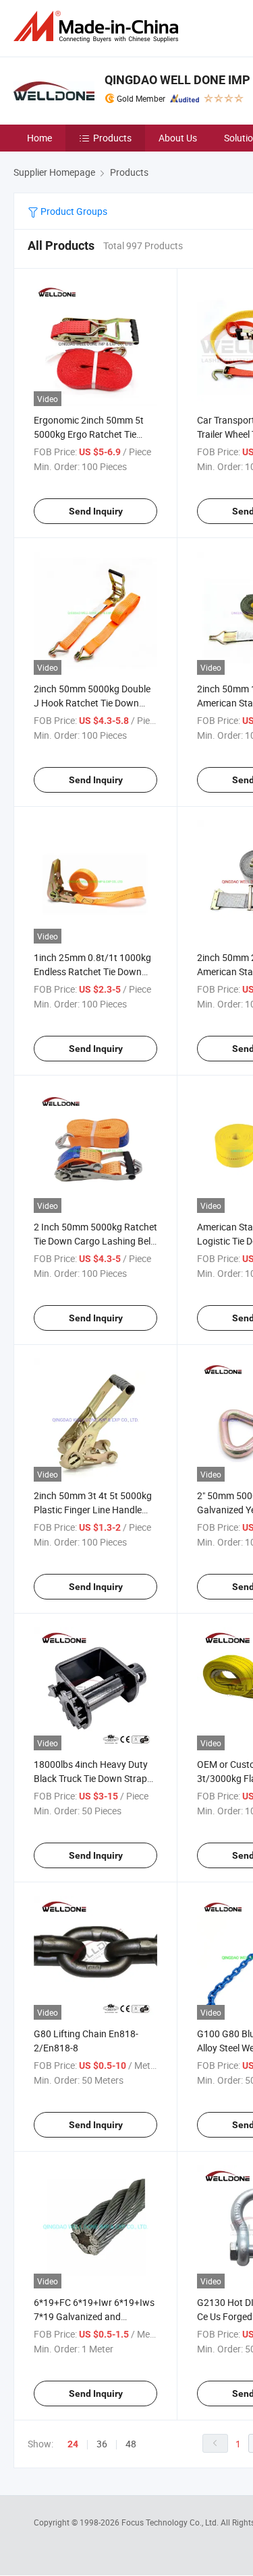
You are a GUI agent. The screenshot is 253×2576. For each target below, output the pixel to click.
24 (73, 2444)
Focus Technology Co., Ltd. (171, 2522)
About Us (178, 138)
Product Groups (73, 211)
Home (39, 138)
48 (131, 2444)
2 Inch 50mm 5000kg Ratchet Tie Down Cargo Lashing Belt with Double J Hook (95, 1241)
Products (112, 138)
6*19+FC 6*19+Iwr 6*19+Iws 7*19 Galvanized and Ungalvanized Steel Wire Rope (95, 2316)
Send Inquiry (96, 511)
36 (102, 2444)
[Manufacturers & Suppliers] (99, 27)
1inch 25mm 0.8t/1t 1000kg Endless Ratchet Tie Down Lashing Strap (92, 971)
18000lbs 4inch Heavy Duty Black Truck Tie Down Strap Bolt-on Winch (91, 1778)
